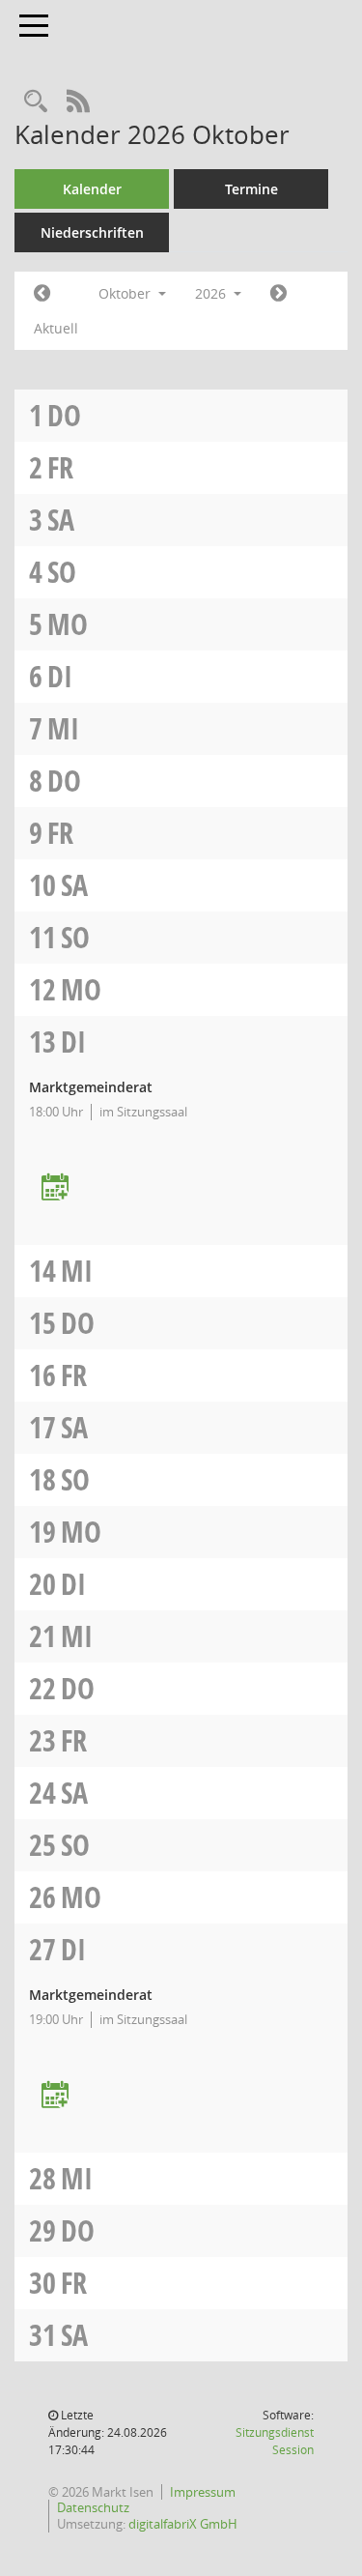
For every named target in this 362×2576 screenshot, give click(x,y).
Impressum (203, 2492)
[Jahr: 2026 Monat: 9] (42, 294)
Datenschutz (93, 2507)
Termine (251, 189)
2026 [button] (212, 293)
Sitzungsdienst (275, 2441)
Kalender (92, 189)
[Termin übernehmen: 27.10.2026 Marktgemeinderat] (55, 2096)
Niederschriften (92, 232)
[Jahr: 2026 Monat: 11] (278, 294)
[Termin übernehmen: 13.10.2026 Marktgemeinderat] (55, 1188)
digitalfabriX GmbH (183, 2524)
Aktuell (56, 328)
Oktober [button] (126, 293)
